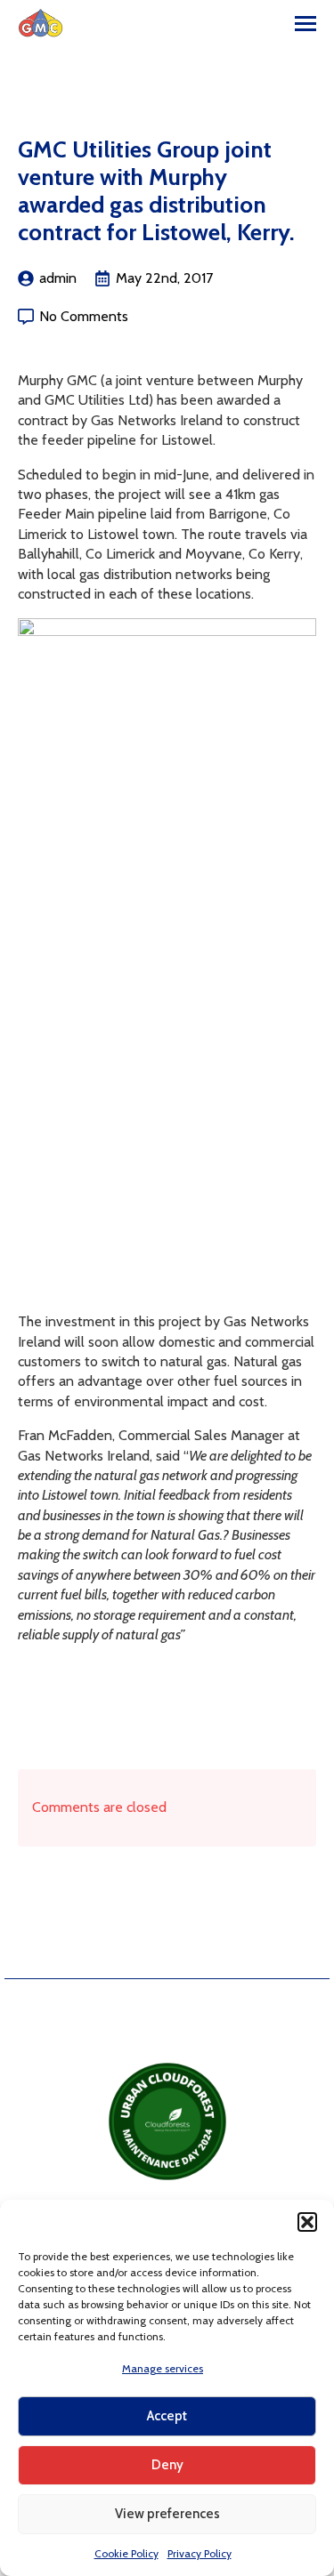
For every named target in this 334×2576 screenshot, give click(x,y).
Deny (167, 2465)
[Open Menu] (305, 23)
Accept (167, 2416)
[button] (307, 2222)
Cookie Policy (126, 2553)
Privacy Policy (200, 2553)
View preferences (167, 2514)
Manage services (163, 2368)
